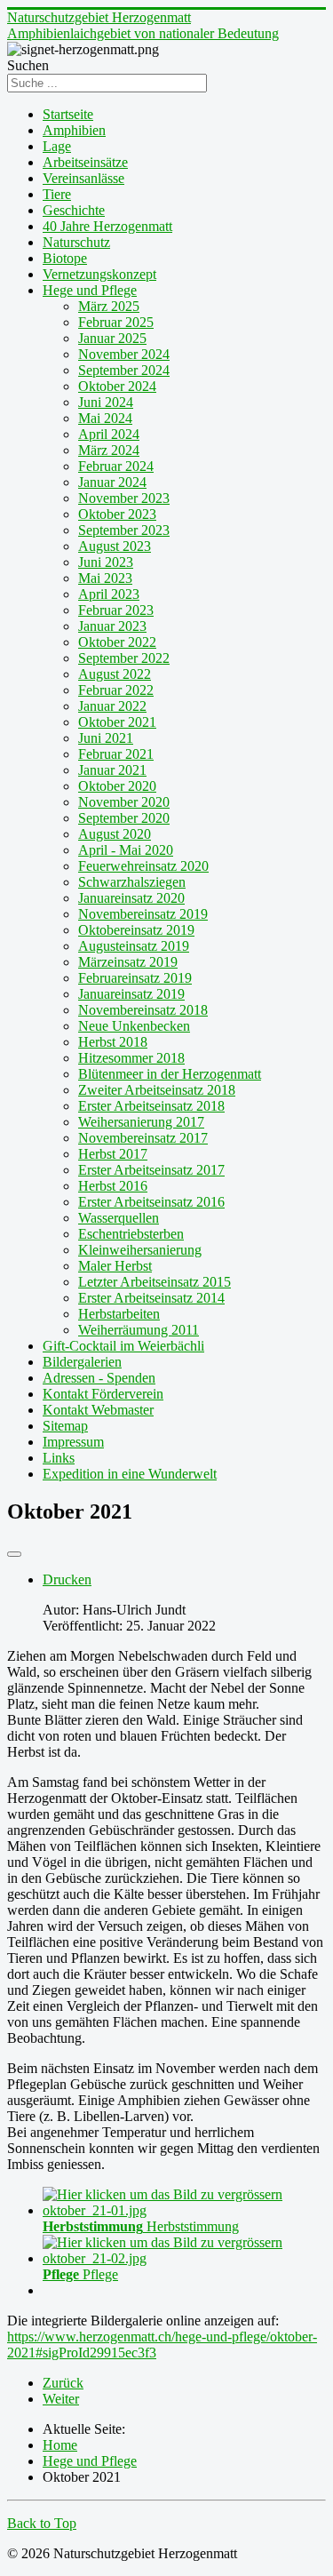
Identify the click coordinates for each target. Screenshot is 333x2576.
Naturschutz (76, 242)
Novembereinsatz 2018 (143, 1010)
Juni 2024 (106, 402)
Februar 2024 (116, 466)
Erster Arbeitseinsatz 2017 (151, 1170)
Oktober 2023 (117, 514)
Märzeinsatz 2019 (128, 962)
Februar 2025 (116, 322)
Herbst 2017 (113, 1154)
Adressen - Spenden (99, 1378)
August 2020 (115, 834)
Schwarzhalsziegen (132, 882)
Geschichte (74, 210)
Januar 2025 (112, 338)
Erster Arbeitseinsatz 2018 (151, 1106)
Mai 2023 (105, 578)
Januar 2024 (112, 482)
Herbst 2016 (113, 1186)
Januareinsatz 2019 (131, 994)
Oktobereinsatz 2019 (136, 930)
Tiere (57, 194)
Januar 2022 (112, 706)
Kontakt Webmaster (98, 1410)
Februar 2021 (116, 754)
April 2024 (109, 434)
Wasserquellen (119, 1218)
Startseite (68, 114)
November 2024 (124, 354)
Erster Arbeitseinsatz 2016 (151, 1202)
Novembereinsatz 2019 (143, 914)
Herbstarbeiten (119, 1314)
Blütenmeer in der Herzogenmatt (170, 1074)
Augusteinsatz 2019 (134, 946)
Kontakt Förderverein (103, 1394)
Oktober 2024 (117, 386)
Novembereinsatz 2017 (143, 1138)
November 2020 (124, 802)
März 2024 (109, 450)
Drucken (67, 1579)
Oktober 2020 (117, 786)
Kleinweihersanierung (140, 1250)
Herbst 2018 (113, 1042)
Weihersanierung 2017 (141, 1122)
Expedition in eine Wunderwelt (130, 1474)
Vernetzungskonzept (99, 274)
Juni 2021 (106, 738)
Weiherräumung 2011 (139, 1330)
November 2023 (124, 498)
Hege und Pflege (90, 290)
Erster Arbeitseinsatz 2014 (151, 1298)
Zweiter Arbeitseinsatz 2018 (157, 1090)
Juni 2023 (106, 562)
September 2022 (124, 658)
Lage (57, 146)
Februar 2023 (116, 610)
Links (59, 1458)
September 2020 (124, 818)
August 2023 (115, 546)
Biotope (65, 258)
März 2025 (109, 306)
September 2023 (124, 530)
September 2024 (124, 370)
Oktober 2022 (117, 642)
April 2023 (109, 594)
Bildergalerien (82, 1362)
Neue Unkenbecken (134, 1026)
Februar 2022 (116, 690)
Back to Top (42, 2523)
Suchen (28, 65)
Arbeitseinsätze (85, 162)
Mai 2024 (105, 418)
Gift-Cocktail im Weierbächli (123, 1346)
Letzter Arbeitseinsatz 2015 (155, 1282)
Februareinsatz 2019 (135, 978)
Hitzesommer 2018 (131, 1058)
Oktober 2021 (117, 722)
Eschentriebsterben (131, 1234)
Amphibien (74, 130)
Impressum (73, 1442)
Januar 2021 (112, 770)
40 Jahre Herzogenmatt (107, 226)
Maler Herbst (115, 1266)
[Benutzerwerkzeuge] (14, 1554)
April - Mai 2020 (126, 850)
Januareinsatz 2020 (131, 898)
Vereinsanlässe (83, 178)
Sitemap (65, 1426)
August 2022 (115, 674)
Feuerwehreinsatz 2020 (143, 866)
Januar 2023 (112, 626)
